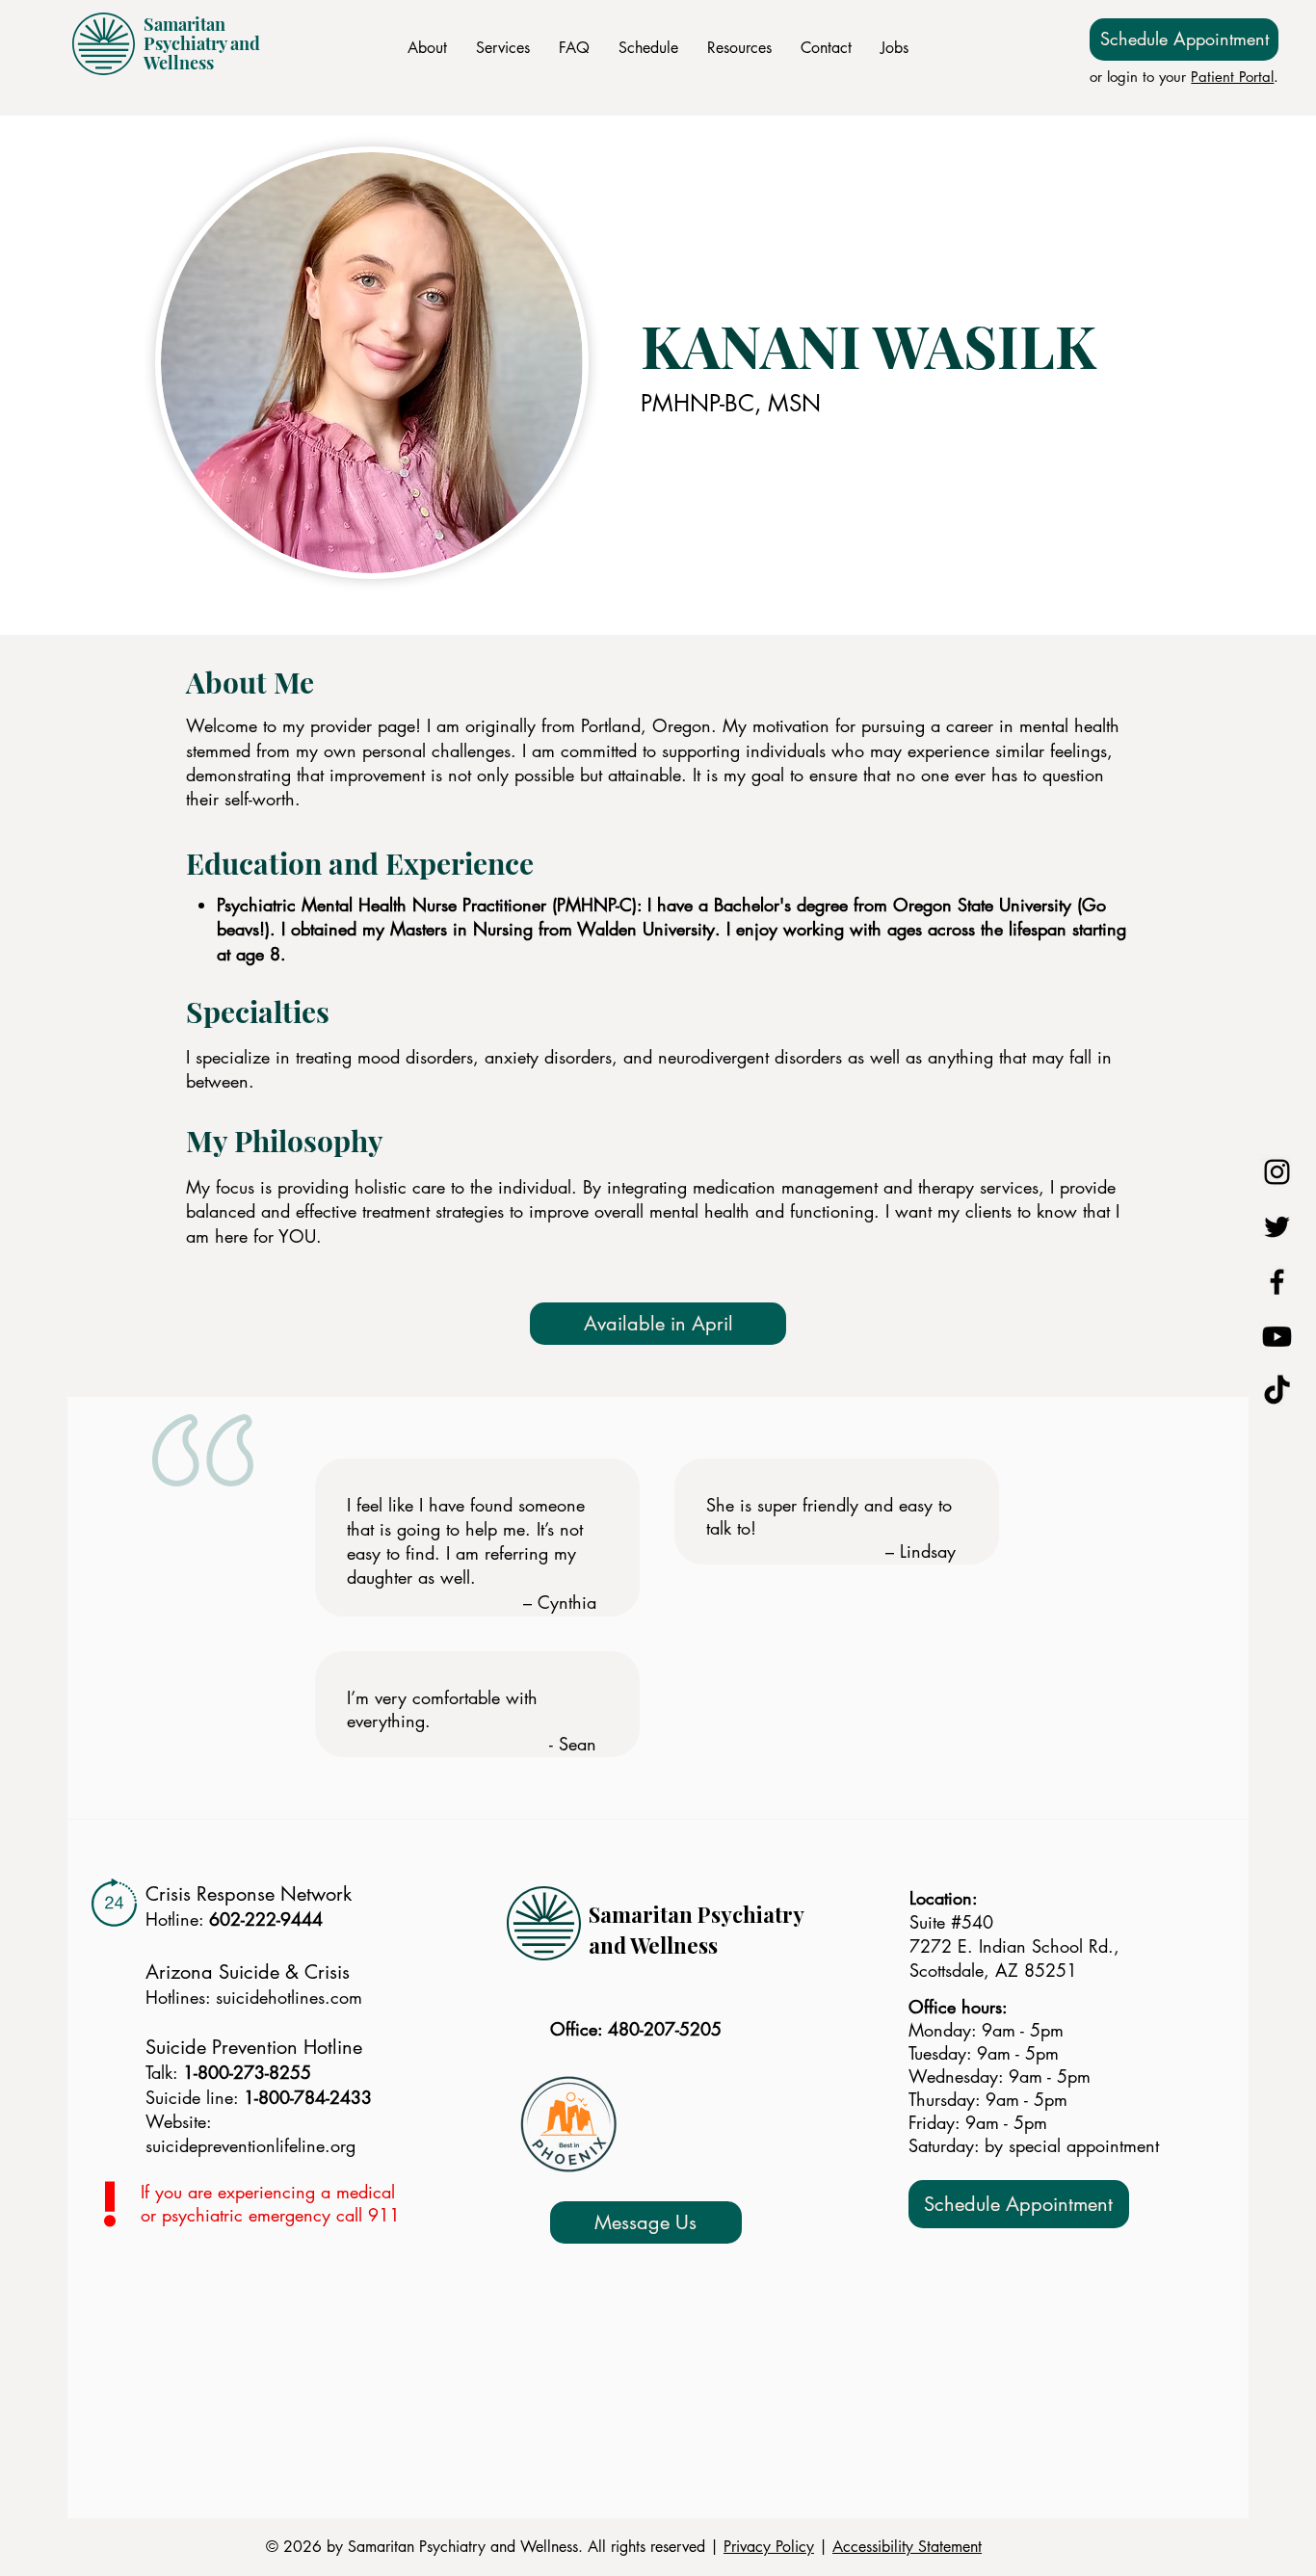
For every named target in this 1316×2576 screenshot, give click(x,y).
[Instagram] (1277, 1172)
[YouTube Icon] (1277, 1337)
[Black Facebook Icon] (1277, 1282)
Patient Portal (1232, 77)
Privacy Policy (769, 2547)
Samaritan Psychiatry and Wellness (202, 43)
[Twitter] (1277, 1227)
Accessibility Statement (907, 2547)
